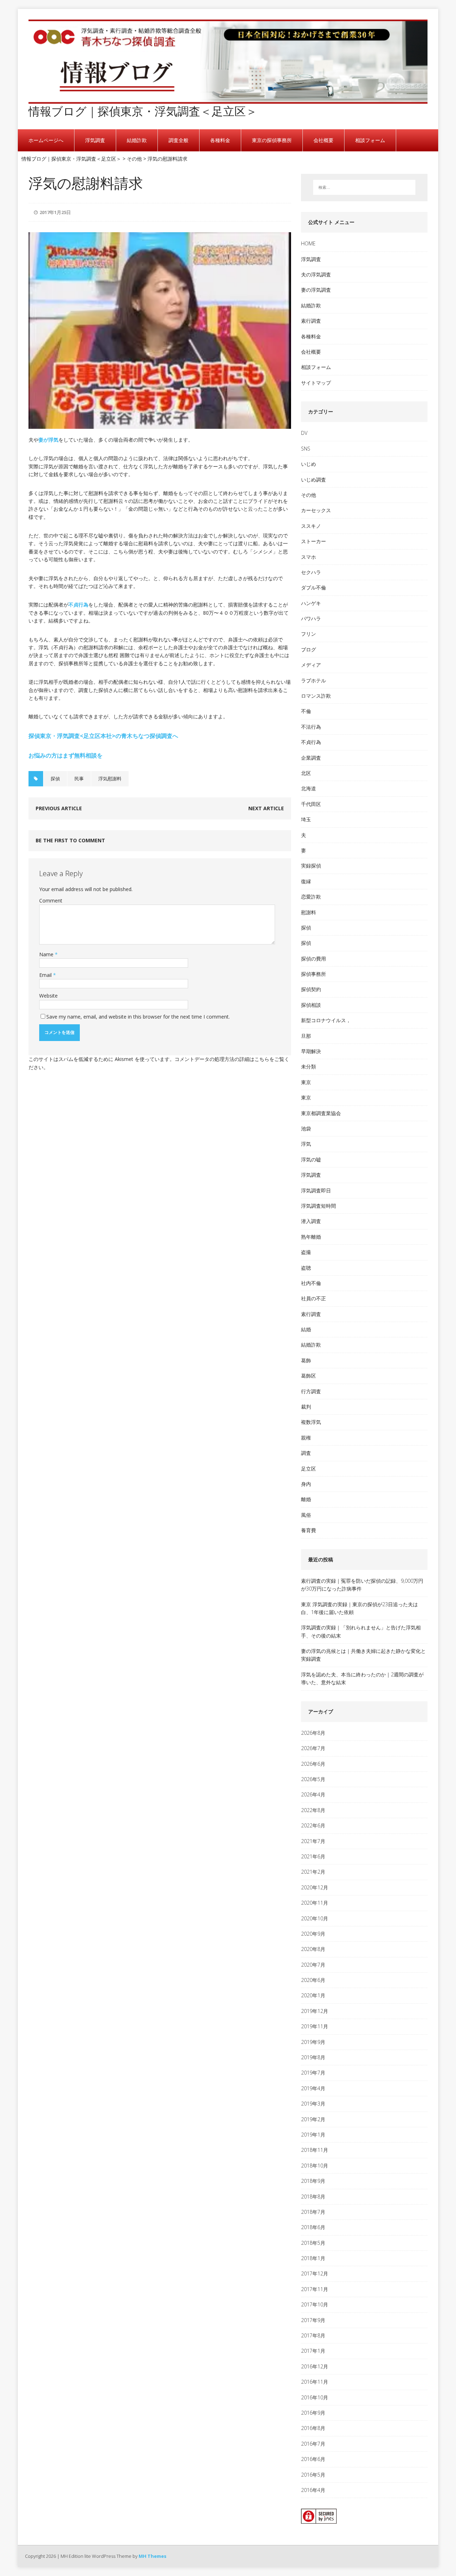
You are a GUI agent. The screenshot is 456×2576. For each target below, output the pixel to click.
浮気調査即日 (316, 1190)
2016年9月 (313, 2413)
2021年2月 (313, 1872)
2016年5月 (313, 2475)
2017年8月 (313, 2335)
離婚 (306, 1499)
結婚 (306, 1329)
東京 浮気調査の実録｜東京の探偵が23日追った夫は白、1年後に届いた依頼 (359, 1608)
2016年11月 (315, 2382)
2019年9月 (313, 2042)
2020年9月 (313, 1934)
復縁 (306, 881)
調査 (306, 1453)
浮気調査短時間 (318, 1206)
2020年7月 (313, 1965)
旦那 (306, 1036)
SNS (306, 449)
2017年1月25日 (55, 212)
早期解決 (311, 1051)
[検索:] (364, 187)
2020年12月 (315, 1887)
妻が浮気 (48, 440)
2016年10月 (315, 2397)
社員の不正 (313, 1298)
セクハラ (311, 572)
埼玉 (306, 819)
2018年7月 (313, 2212)
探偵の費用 (313, 959)
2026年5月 (313, 1779)
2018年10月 (315, 2166)
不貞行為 (78, 605)
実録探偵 (311, 866)
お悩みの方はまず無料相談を (66, 755)
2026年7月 (313, 1748)
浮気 (306, 1144)
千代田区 (311, 804)
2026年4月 (313, 1794)
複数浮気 (311, 1422)
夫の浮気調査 (316, 274)
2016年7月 (313, 2444)
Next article (266, 808)
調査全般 (178, 140)
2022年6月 (313, 1825)
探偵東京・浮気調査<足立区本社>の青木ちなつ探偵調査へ (103, 736)
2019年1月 (313, 2135)
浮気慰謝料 (110, 779)
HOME (308, 243)
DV (304, 433)
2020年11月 (315, 1903)
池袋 (306, 1128)
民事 (79, 779)
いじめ (309, 464)
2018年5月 (313, 2243)
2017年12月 (315, 2273)
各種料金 (220, 140)
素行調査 (311, 321)
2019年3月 (313, 2104)
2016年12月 (315, 2366)
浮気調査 (95, 140)
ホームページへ (46, 140)
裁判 (306, 1407)
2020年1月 (313, 1995)
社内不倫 (311, 1283)
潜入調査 (311, 1221)
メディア (311, 665)
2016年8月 (313, 2428)
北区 (306, 773)
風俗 (306, 1515)
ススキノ (311, 526)
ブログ (309, 649)
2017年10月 (315, 2304)
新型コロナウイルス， (326, 1020)
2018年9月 (313, 2181)
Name (47, 954)
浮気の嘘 (311, 1159)
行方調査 (311, 1391)
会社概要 (323, 140)
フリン (309, 634)
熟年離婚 (311, 1237)
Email (46, 975)
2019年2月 (313, 2119)
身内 (306, 1484)
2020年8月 (313, 1949)
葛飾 (306, 1360)
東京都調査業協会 (321, 1113)
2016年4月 (313, 2490)
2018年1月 (313, 2258)
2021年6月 (313, 1856)
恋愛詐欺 (311, 897)
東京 (306, 1082)
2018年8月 (313, 2197)
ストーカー (313, 541)
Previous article (59, 808)
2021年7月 (313, 1841)
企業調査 (311, 758)
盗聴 (306, 1268)
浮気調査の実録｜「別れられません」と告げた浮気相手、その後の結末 (361, 1631)
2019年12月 (315, 2011)
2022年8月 (313, 1810)
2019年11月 (315, 2026)
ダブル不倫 (313, 587)
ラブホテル (313, 680)
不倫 (306, 711)
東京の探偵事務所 (272, 140)
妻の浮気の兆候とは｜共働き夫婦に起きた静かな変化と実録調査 (363, 1655)
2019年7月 (313, 2073)
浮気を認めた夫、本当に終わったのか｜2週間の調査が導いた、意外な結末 (362, 1678)
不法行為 (311, 727)
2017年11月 (315, 2289)
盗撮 (306, 1252)
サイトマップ (316, 383)
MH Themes (152, 2556)
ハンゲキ (311, 603)
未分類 (309, 1066)
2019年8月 (313, 2057)
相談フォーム (370, 140)
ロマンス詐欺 (316, 696)
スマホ (309, 557)
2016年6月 (313, 2459)
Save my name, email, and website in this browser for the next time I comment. (138, 1017)
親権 (306, 1438)
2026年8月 (313, 1733)
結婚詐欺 (137, 140)
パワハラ (311, 618)
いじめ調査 (313, 480)
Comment (51, 901)
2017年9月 (313, 2320)
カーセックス (316, 510)
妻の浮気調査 (316, 290)
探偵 (55, 779)
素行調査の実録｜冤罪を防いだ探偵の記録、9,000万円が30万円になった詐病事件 (362, 1585)
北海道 (309, 788)
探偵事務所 (313, 974)
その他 (309, 495)
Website (48, 996)
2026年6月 (313, 1764)
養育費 (309, 1530)
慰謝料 (309, 912)
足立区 (309, 1469)
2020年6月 (313, 1980)
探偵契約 (311, 989)
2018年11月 (315, 2150)
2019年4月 (313, 2088)
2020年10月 (315, 1918)
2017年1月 (313, 2351)
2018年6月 (313, 2227)
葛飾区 (309, 1376)
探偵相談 (311, 1005)
